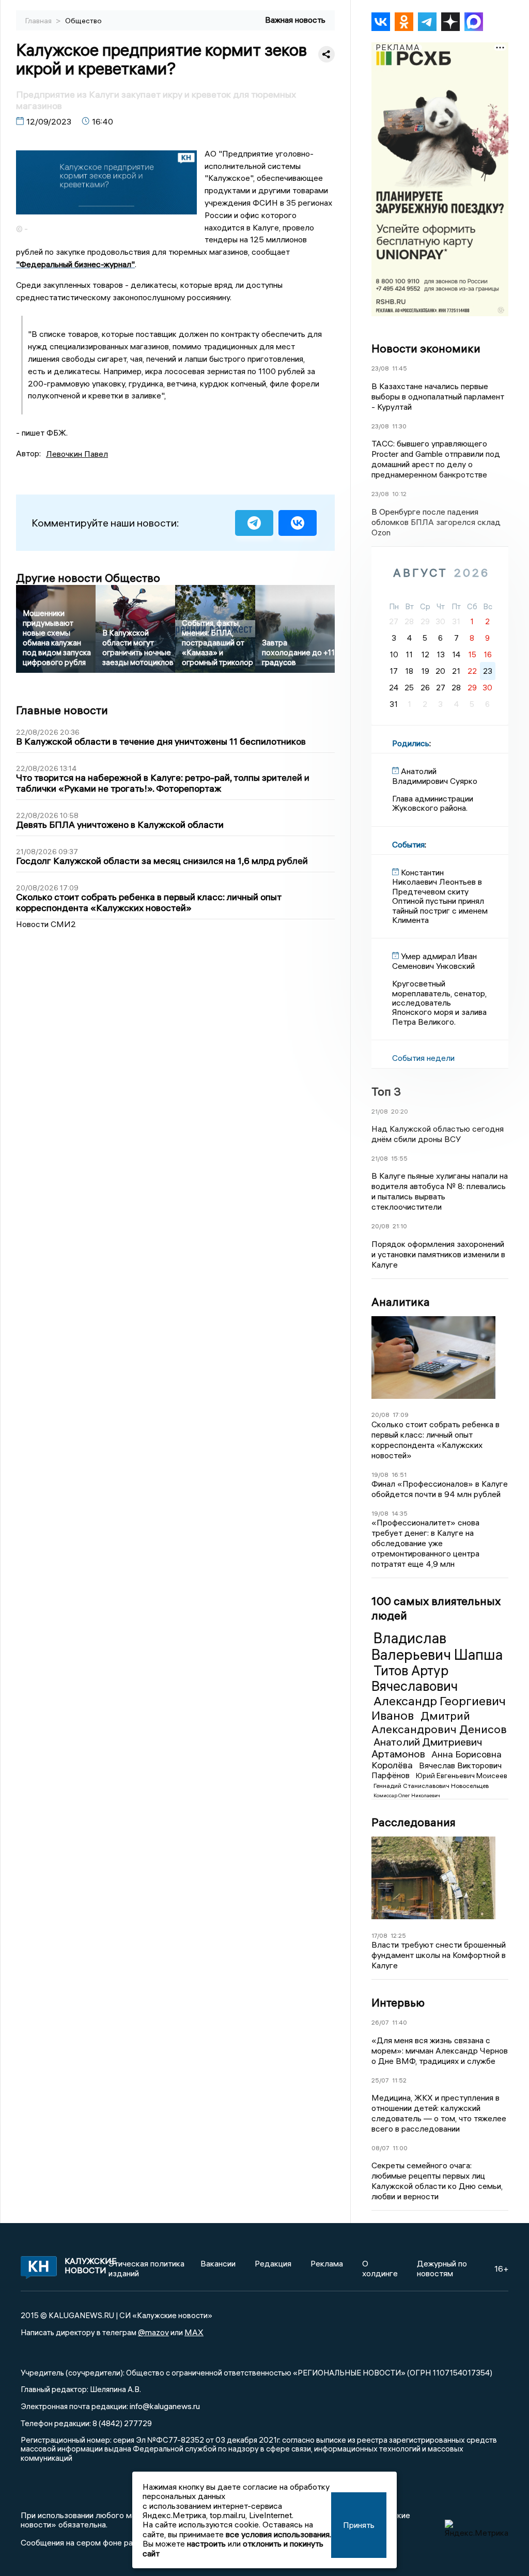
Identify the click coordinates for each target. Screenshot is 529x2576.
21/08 (380, 1111)
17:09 (401, 1415)
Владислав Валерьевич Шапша (437, 1646)
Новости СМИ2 (46, 924)
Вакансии (218, 2263)
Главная (39, 21)
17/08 (379, 1935)
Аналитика (401, 1302)
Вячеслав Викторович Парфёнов (437, 1770)
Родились (411, 743)
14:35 (400, 1513)
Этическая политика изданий (146, 2268)
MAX (194, 2332)
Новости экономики (426, 348)
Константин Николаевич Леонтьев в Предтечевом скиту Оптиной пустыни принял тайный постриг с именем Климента (440, 896)
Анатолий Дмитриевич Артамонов (427, 1748)
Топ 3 (386, 1091)
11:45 (400, 368)
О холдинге (380, 2268)
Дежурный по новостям (442, 2268)
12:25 (398, 1935)
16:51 (399, 1475)
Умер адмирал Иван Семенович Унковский (434, 961)
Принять (359, 2525)
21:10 (400, 1226)
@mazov (153, 2332)
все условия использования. (278, 2534)
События (408, 844)
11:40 (400, 2022)
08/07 (380, 2148)
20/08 (380, 1226)
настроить (206, 2543)
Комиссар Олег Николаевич (407, 1795)
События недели (423, 1058)
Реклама (327, 2263)
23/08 (380, 368)
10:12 (399, 494)
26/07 (380, 2022)
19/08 (380, 1475)
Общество (83, 21)
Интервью (398, 2002)
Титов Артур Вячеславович (415, 1678)
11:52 (399, 2080)
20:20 (400, 1111)
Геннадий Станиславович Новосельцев (431, 1786)
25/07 (380, 2080)
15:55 (399, 1158)
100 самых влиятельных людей (436, 1608)
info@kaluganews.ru (165, 2406)
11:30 (399, 426)
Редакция (273, 2263)
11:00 (400, 2148)
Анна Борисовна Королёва (437, 1760)
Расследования (414, 1822)
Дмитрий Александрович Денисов (439, 1722)
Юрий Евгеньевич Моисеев (462, 1776)
